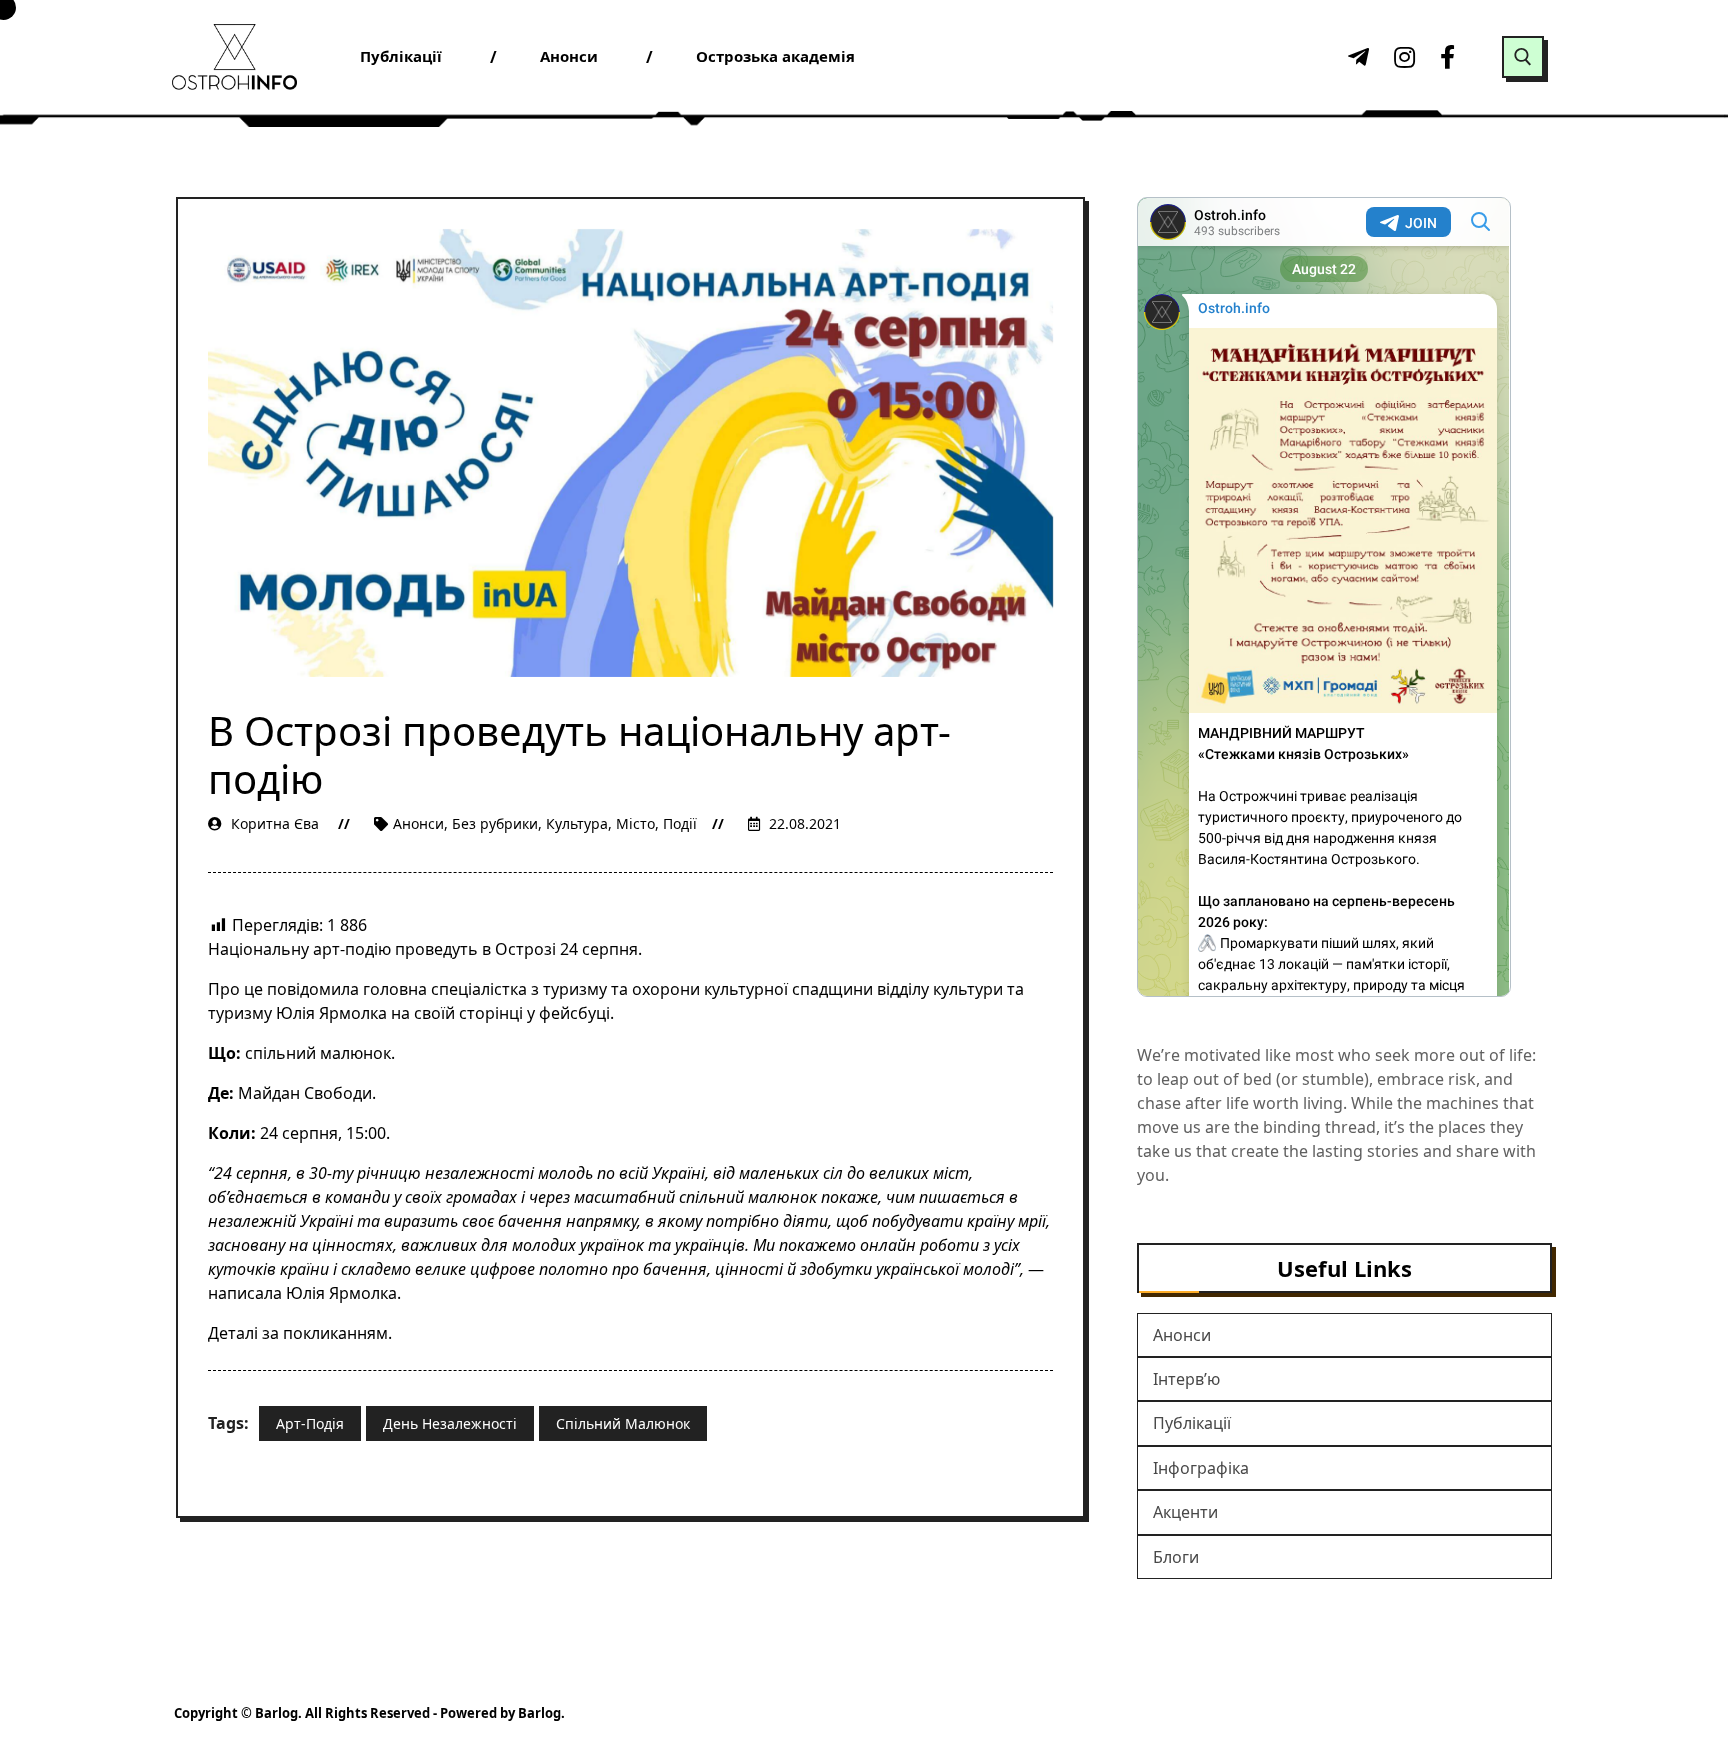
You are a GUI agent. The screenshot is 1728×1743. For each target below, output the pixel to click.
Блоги (1176, 1557)
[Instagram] (1402, 57)
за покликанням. (327, 1333)
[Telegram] (1356, 57)
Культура (577, 823)
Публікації (1192, 1423)
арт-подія (310, 1423)
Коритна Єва (275, 823)
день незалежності (450, 1423)
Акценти (1185, 1512)
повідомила (313, 989)
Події (680, 823)
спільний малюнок (623, 1423)
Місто (635, 823)
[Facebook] (1448, 57)
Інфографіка (1201, 1468)
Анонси (418, 823)
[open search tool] (1523, 57)
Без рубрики (495, 823)
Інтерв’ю (1186, 1379)
